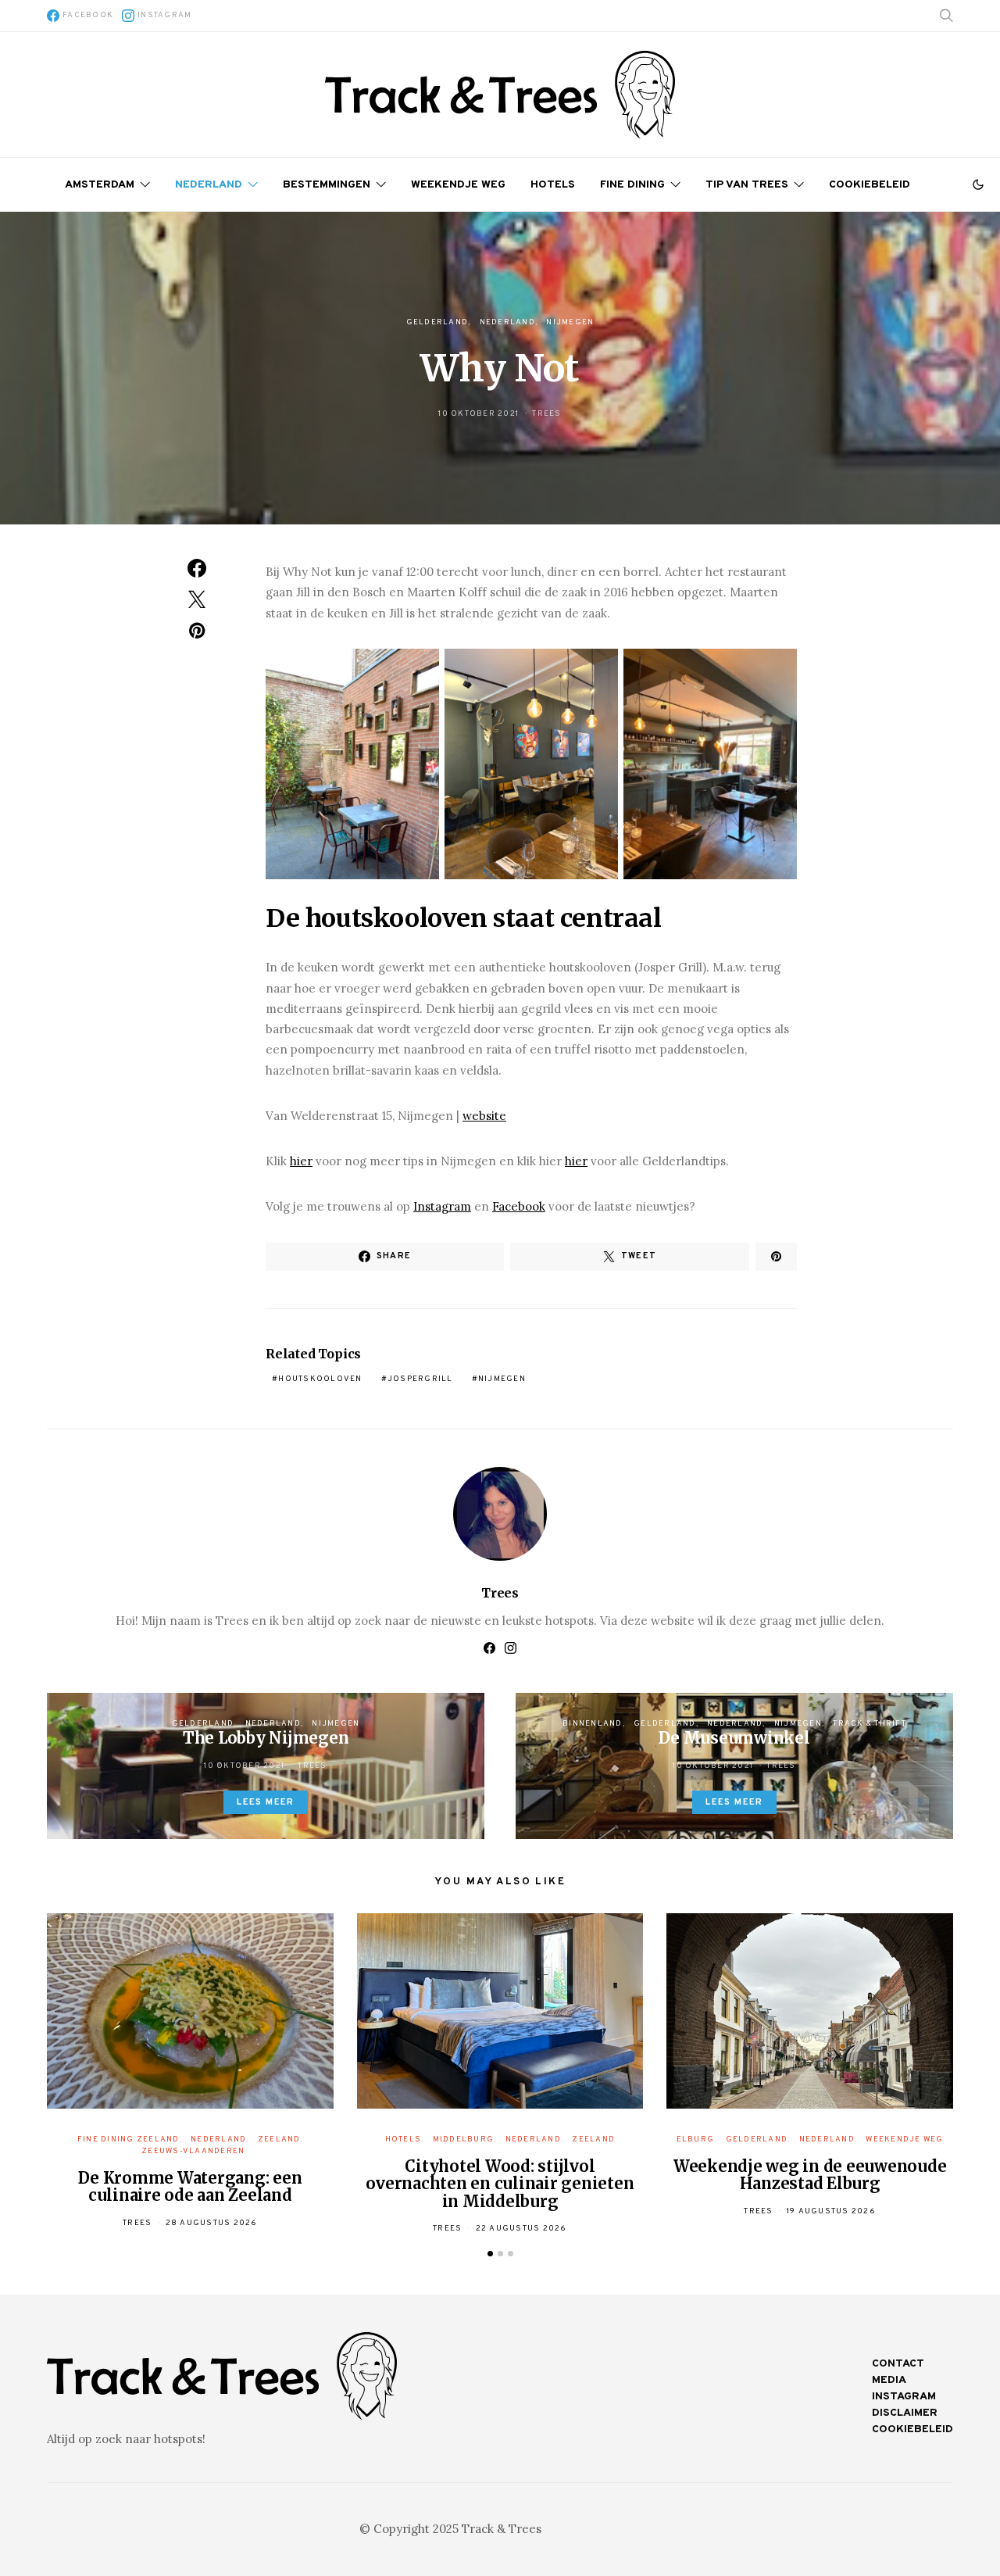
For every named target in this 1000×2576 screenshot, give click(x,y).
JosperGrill (420, 1379)
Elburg (696, 2140)
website (484, 1116)
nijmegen (502, 1379)
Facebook (519, 1206)
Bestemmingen (327, 185)
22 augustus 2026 (521, 2229)
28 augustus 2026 (212, 2223)
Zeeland (279, 2140)
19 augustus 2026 (831, 2211)
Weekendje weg (458, 185)
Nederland (209, 185)
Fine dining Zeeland (129, 2140)
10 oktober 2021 (479, 414)
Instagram (442, 1206)
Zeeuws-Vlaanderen (193, 2151)
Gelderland (437, 322)
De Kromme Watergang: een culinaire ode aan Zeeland (190, 2187)
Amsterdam (100, 185)
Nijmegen (570, 322)
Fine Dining (632, 185)
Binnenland (593, 1724)
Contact (898, 2364)
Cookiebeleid (870, 185)
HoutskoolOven (320, 1379)
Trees (546, 414)
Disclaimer (905, 2413)
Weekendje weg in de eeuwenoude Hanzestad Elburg (810, 2175)
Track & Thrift (870, 1724)
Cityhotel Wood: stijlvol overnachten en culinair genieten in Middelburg (500, 2184)
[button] (978, 184)
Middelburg (464, 2140)
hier (301, 1161)
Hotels (553, 185)
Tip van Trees (747, 185)
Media (889, 2380)
